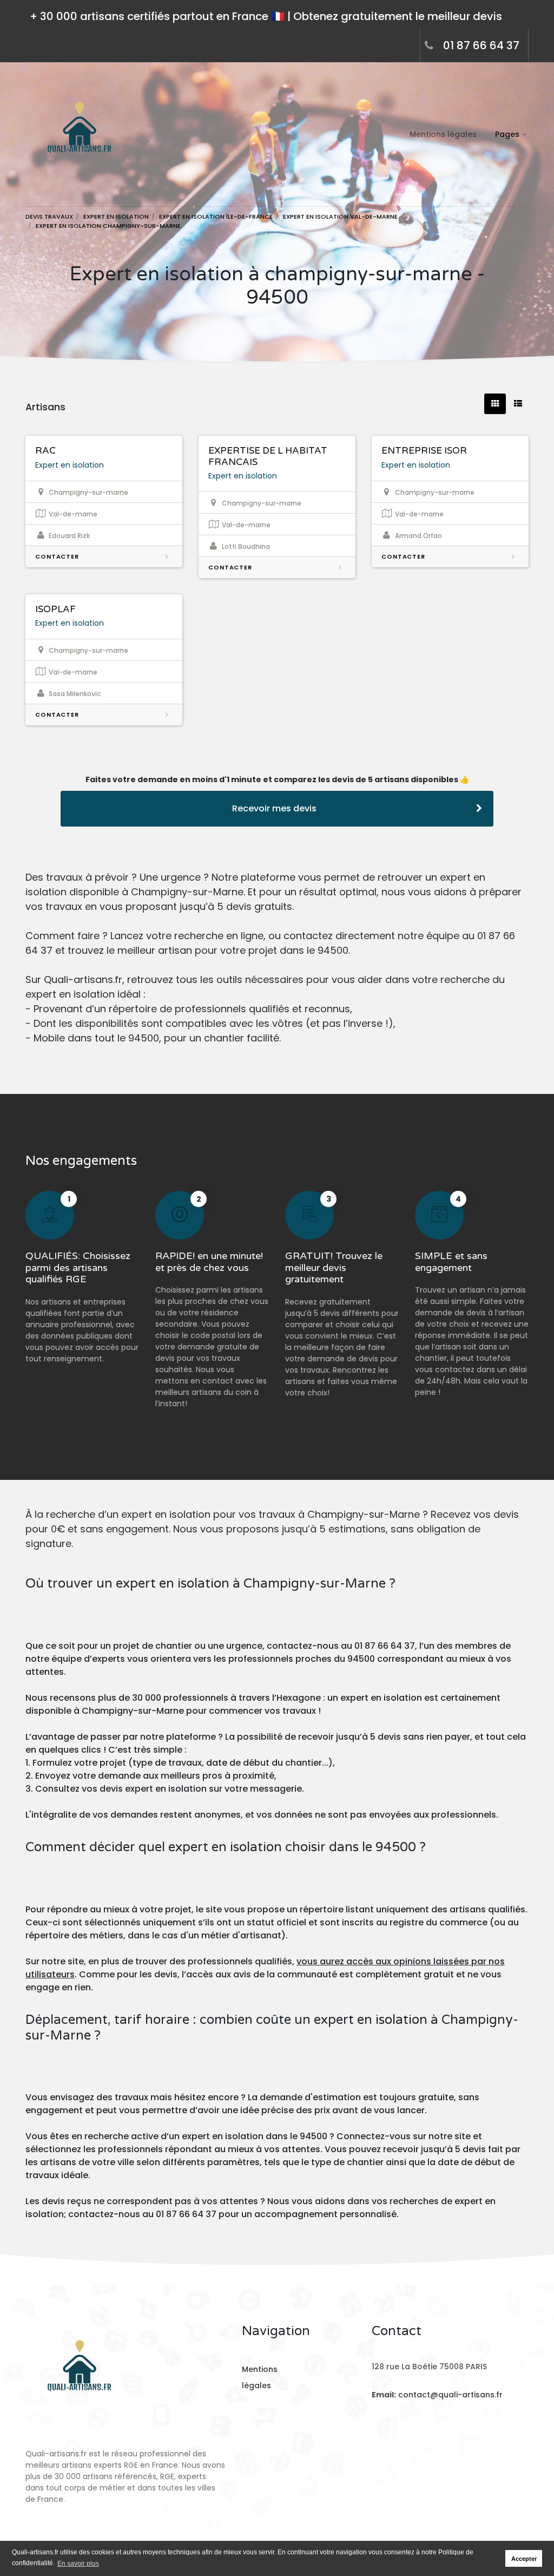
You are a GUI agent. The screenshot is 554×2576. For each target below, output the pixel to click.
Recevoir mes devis (274, 808)
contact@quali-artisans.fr (450, 2395)
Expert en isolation (70, 465)
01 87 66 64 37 (481, 45)
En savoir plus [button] (78, 2564)
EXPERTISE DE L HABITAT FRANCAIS (268, 456)
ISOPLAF (55, 609)
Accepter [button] (524, 2559)
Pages (507, 134)
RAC (45, 451)
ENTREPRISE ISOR (424, 451)
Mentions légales (443, 134)
